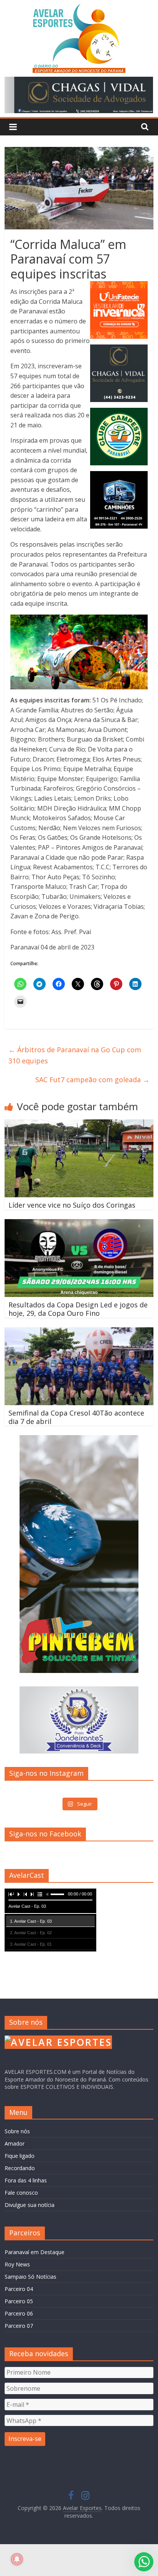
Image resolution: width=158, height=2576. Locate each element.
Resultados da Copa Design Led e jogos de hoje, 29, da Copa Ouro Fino (78, 1309)
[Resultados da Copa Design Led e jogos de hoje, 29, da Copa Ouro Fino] (79, 1224)
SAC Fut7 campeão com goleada (92, 1080)
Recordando (20, 2168)
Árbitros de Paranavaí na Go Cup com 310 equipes (75, 1055)
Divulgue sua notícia (30, 2205)
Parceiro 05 (19, 2301)
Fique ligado (20, 2156)
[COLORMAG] (58, 2039)
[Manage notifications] (17, 2559)
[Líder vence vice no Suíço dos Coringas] (79, 1124)
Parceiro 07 (19, 2326)
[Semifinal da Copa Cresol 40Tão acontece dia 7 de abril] (79, 1332)
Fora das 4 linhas (26, 2180)
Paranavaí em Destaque (35, 2252)
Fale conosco (21, 2193)
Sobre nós (17, 2131)
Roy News (17, 2264)
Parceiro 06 (19, 2313)
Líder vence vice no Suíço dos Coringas (72, 1205)
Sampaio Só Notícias (30, 2277)
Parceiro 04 (19, 2289)
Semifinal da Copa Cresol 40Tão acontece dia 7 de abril (76, 1417)
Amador (15, 2143)
